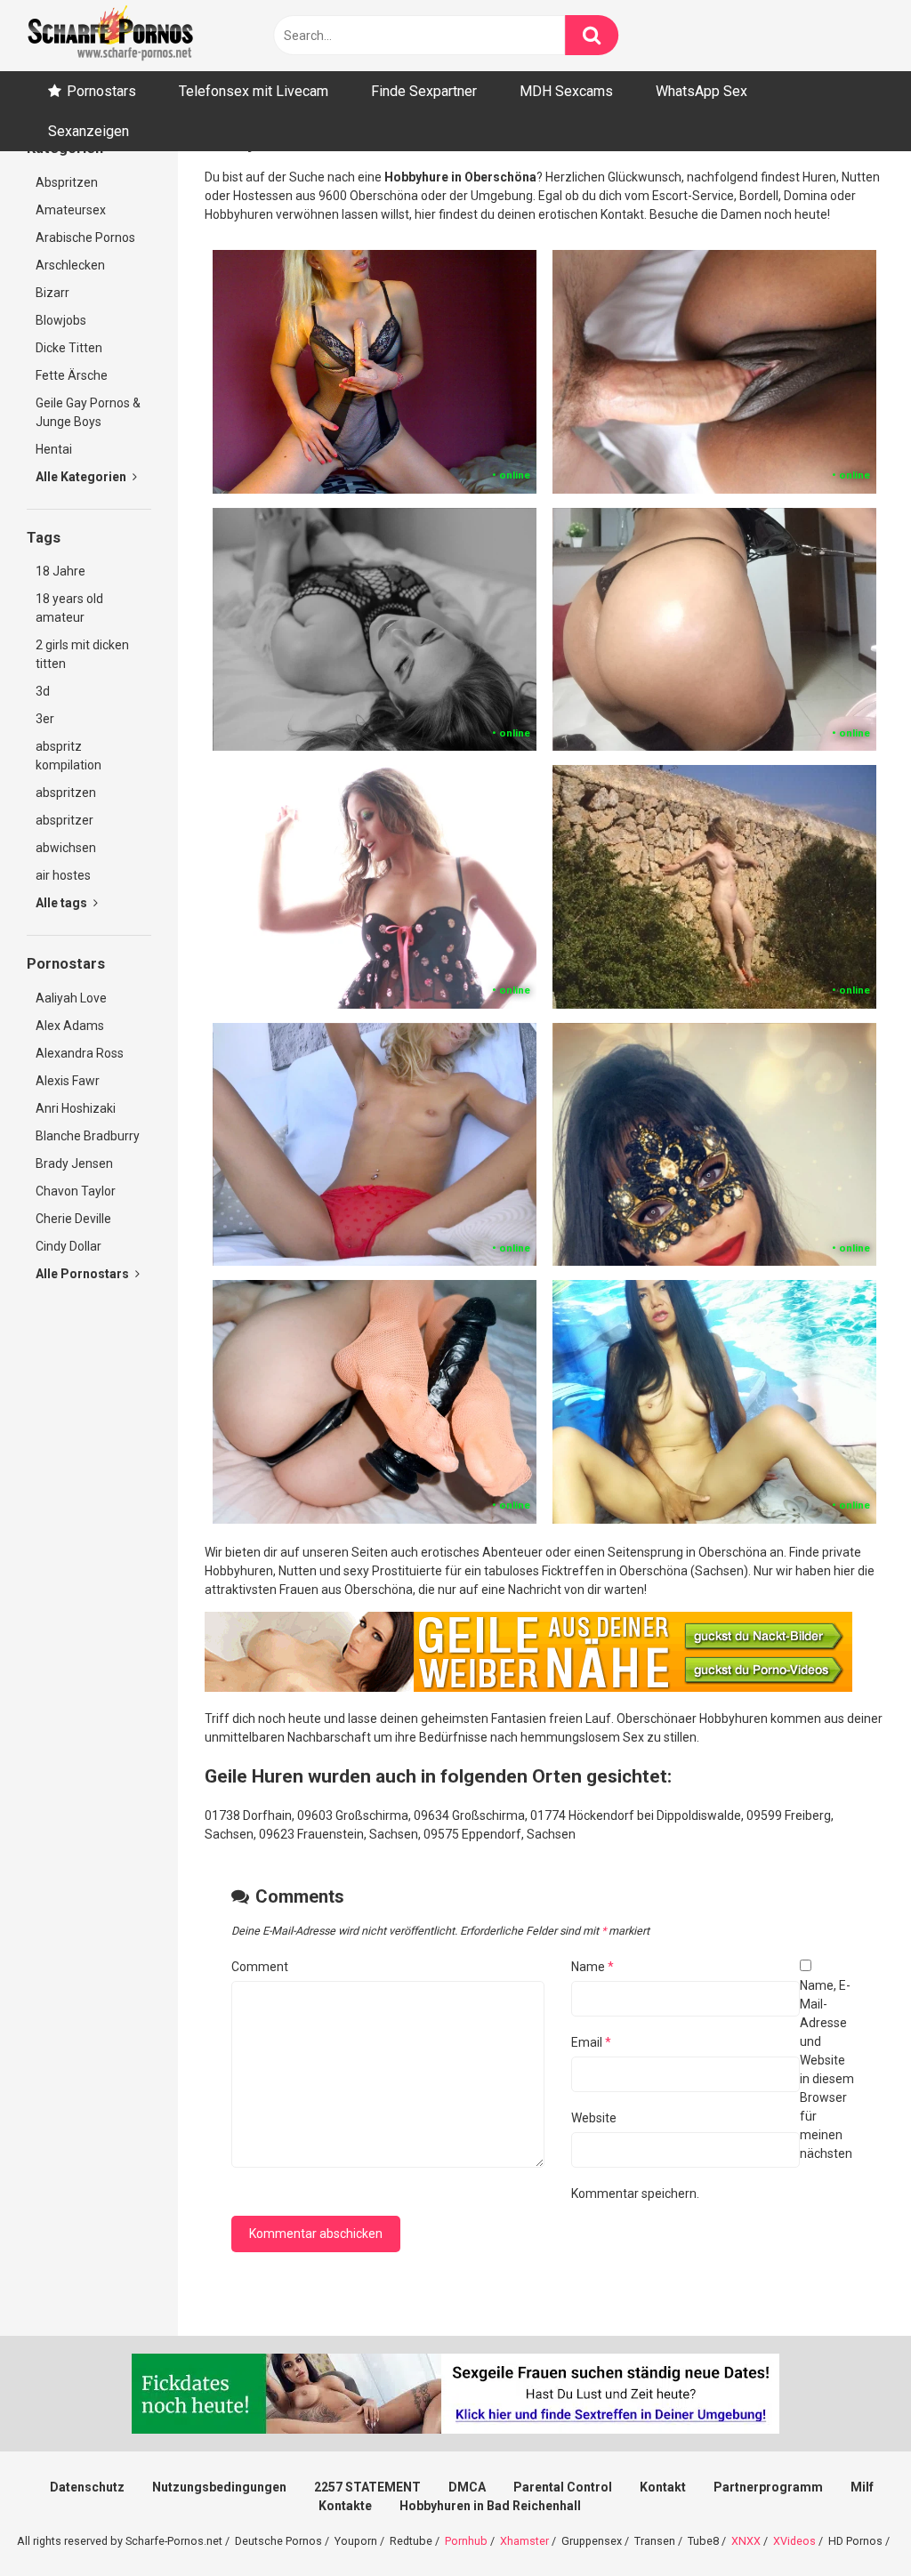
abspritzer (64, 820)
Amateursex (71, 210)
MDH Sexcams (566, 91)
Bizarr (52, 293)
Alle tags (63, 903)
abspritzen (66, 793)
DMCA (467, 2487)
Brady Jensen (74, 1163)
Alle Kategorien (82, 477)
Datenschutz (87, 2487)
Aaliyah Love (71, 998)
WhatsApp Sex (701, 91)
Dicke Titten (69, 348)
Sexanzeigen (89, 131)
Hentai (54, 449)
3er (45, 719)
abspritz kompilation (69, 756)
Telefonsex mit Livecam (254, 91)
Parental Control (563, 2487)
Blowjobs (61, 320)
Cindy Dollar (69, 1246)
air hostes (63, 875)
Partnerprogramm (768, 2487)
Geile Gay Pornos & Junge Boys (88, 412)
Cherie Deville (73, 1219)
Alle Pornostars (84, 1274)
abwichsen (66, 848)
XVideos (794, 2541)
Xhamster (524, 2541)
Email (591, 2042)
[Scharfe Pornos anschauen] (110, 36)
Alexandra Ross (80, 1053)
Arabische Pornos (85, 237)
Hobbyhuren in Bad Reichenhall (490, 2506)
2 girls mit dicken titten (82, 654)
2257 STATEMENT (367, 2487)
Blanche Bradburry (88, 1136)
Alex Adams (70, 1026)
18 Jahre (60, 571)
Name (593, 1967)
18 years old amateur (69, 608)
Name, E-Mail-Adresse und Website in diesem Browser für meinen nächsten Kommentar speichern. (713, 2089)
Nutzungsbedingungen (219, 2487)
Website (594, 2118)
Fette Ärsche (72, 375)
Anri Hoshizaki (76, 1108)
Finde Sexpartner (424, 91)
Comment (260, 1967)
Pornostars (101, 91)
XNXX (746, 2541)
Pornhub (466, 2541)
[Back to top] (851, 2522)
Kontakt (663, 2487)
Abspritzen (67, 182)
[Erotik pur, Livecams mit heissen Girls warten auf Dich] (528, 1687)
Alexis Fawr (68, 1081)
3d (43, 691)
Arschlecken (70, 265)
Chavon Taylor (76, 1191)
